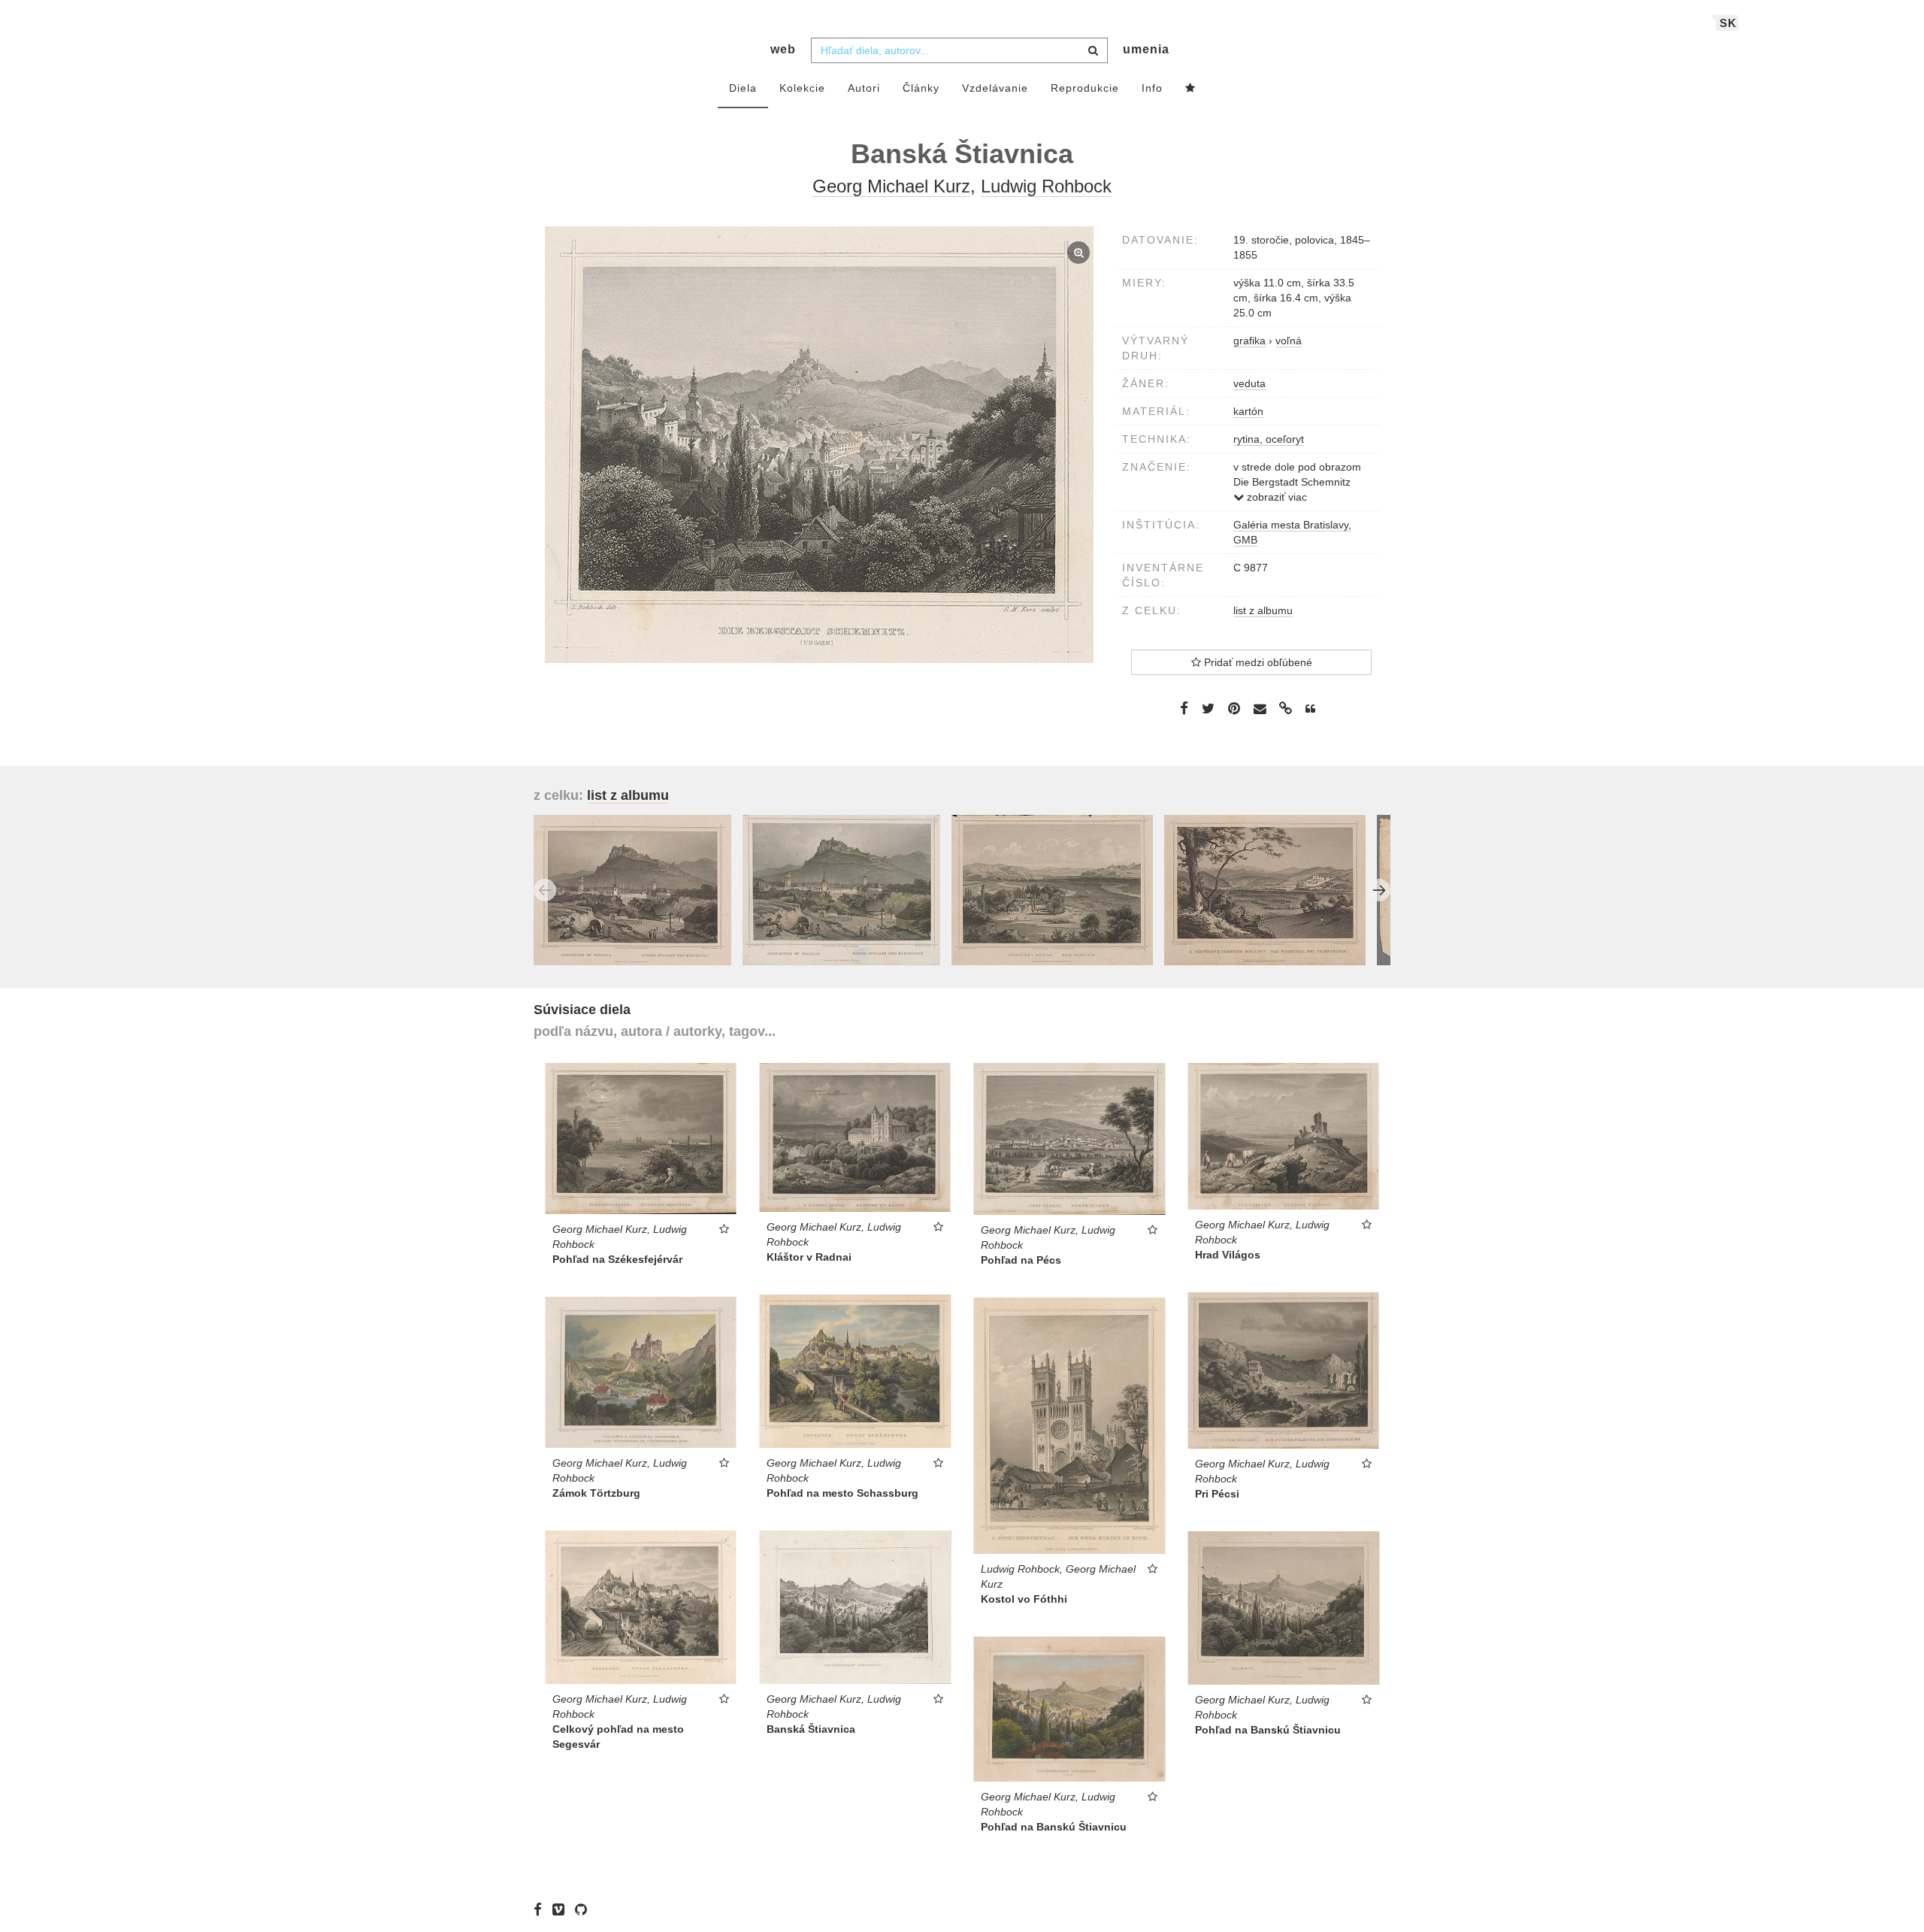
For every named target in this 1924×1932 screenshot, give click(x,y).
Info (1152, 88)
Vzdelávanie (995, 88)
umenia (1146, 49)
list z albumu (1263, 610)
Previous (545, 890)
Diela (743, 88)
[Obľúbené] (1190, 89)
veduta (1249, 383)
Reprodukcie (1085, 88)
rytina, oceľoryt (1269, 439)
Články (921, 88)
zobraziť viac (1275, 497)
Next (1379, 890)
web (783, 49)
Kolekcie (802, 88)
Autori (864, 88)
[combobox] (959, 50)
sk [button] (1728, 23)
